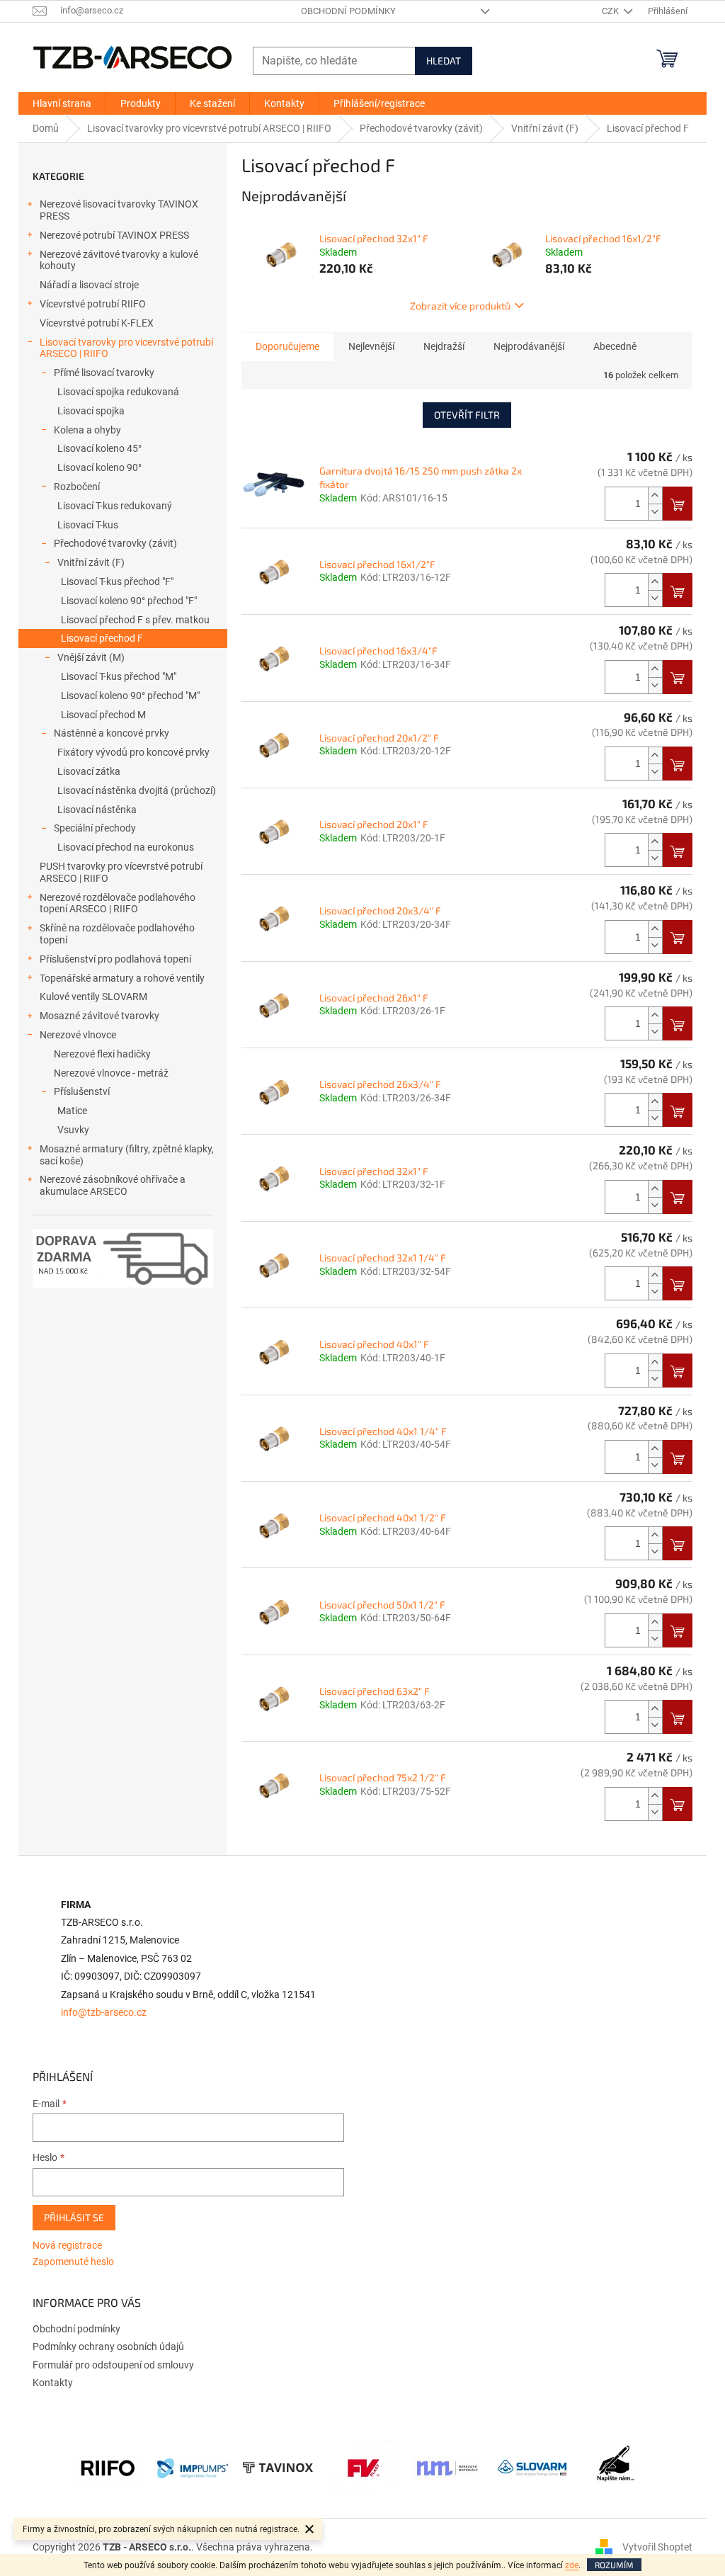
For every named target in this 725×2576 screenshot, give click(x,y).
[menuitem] (62, 103)
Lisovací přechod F (102, 638)
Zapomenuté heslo (73, 2262)
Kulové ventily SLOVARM (93, 997)
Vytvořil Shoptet (657, 2547)
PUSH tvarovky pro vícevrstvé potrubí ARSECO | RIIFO (121, 872)
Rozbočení (77, 487)
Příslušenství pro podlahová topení (115, 959)
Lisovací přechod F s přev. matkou (135, 620)
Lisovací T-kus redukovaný (115, 506)
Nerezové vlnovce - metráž (111, 1073)
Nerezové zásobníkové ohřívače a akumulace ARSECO (113, 1185)
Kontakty (53, 2383)
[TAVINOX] (278, 2468)
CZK (611, 11)
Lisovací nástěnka (97, 810)
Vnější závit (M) (91, 657)
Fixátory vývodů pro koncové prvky (133, 752)
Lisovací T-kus (88, 525)
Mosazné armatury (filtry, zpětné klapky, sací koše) (127, 1155)
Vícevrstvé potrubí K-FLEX (97, 323)
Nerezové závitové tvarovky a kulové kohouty (119, 260)
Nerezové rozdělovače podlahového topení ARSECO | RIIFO (118, 903)
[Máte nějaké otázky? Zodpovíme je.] (617, 2468)
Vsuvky (73, 1130)
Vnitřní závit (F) (91, 562)
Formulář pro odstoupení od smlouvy (113, 2365)
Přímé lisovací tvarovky (104, 373)
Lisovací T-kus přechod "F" (117, 581)
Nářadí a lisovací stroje (89, 285)
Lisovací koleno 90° (99, 467)
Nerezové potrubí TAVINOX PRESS (114, 235)
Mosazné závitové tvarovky (99, 1016)
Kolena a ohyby (87, 430)
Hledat (444, 61)
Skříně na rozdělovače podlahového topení (117, 934)
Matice (72, 1111)
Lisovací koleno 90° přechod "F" (129, 601)
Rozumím (614, 2565)
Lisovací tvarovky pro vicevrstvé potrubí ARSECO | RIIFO (126, 348)
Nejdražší (444, 346)
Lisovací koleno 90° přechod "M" (130, 696)
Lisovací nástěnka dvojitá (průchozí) (137, 790)
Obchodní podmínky (348, 11)
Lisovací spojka (91, 411)
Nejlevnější (371, 346)
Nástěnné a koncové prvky (112, 733)
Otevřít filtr (467, 415)
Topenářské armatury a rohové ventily (122, 978)
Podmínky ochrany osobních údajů (108, 2347)
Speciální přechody (95, 828)
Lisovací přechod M (103, 715)
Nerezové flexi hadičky (102, 1054)
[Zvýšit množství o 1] (655, 495)
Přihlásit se (74, 2217)
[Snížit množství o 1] (655, 512)
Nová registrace (67, 2245)
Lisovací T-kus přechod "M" (119, 676)
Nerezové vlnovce (78, 1035)
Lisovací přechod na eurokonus (126, 847)
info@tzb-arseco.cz (104, 2013)
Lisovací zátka (89, 771)
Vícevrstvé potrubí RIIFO (93, 304)
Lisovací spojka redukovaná (118, 392)
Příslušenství (82, 1091)
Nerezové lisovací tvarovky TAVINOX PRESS (119, 210)
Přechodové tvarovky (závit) (115, 543)
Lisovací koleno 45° (99, 448)
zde (572, 2565)
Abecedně (615, 346)
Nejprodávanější (529, 346)
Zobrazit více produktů (460, 306)
